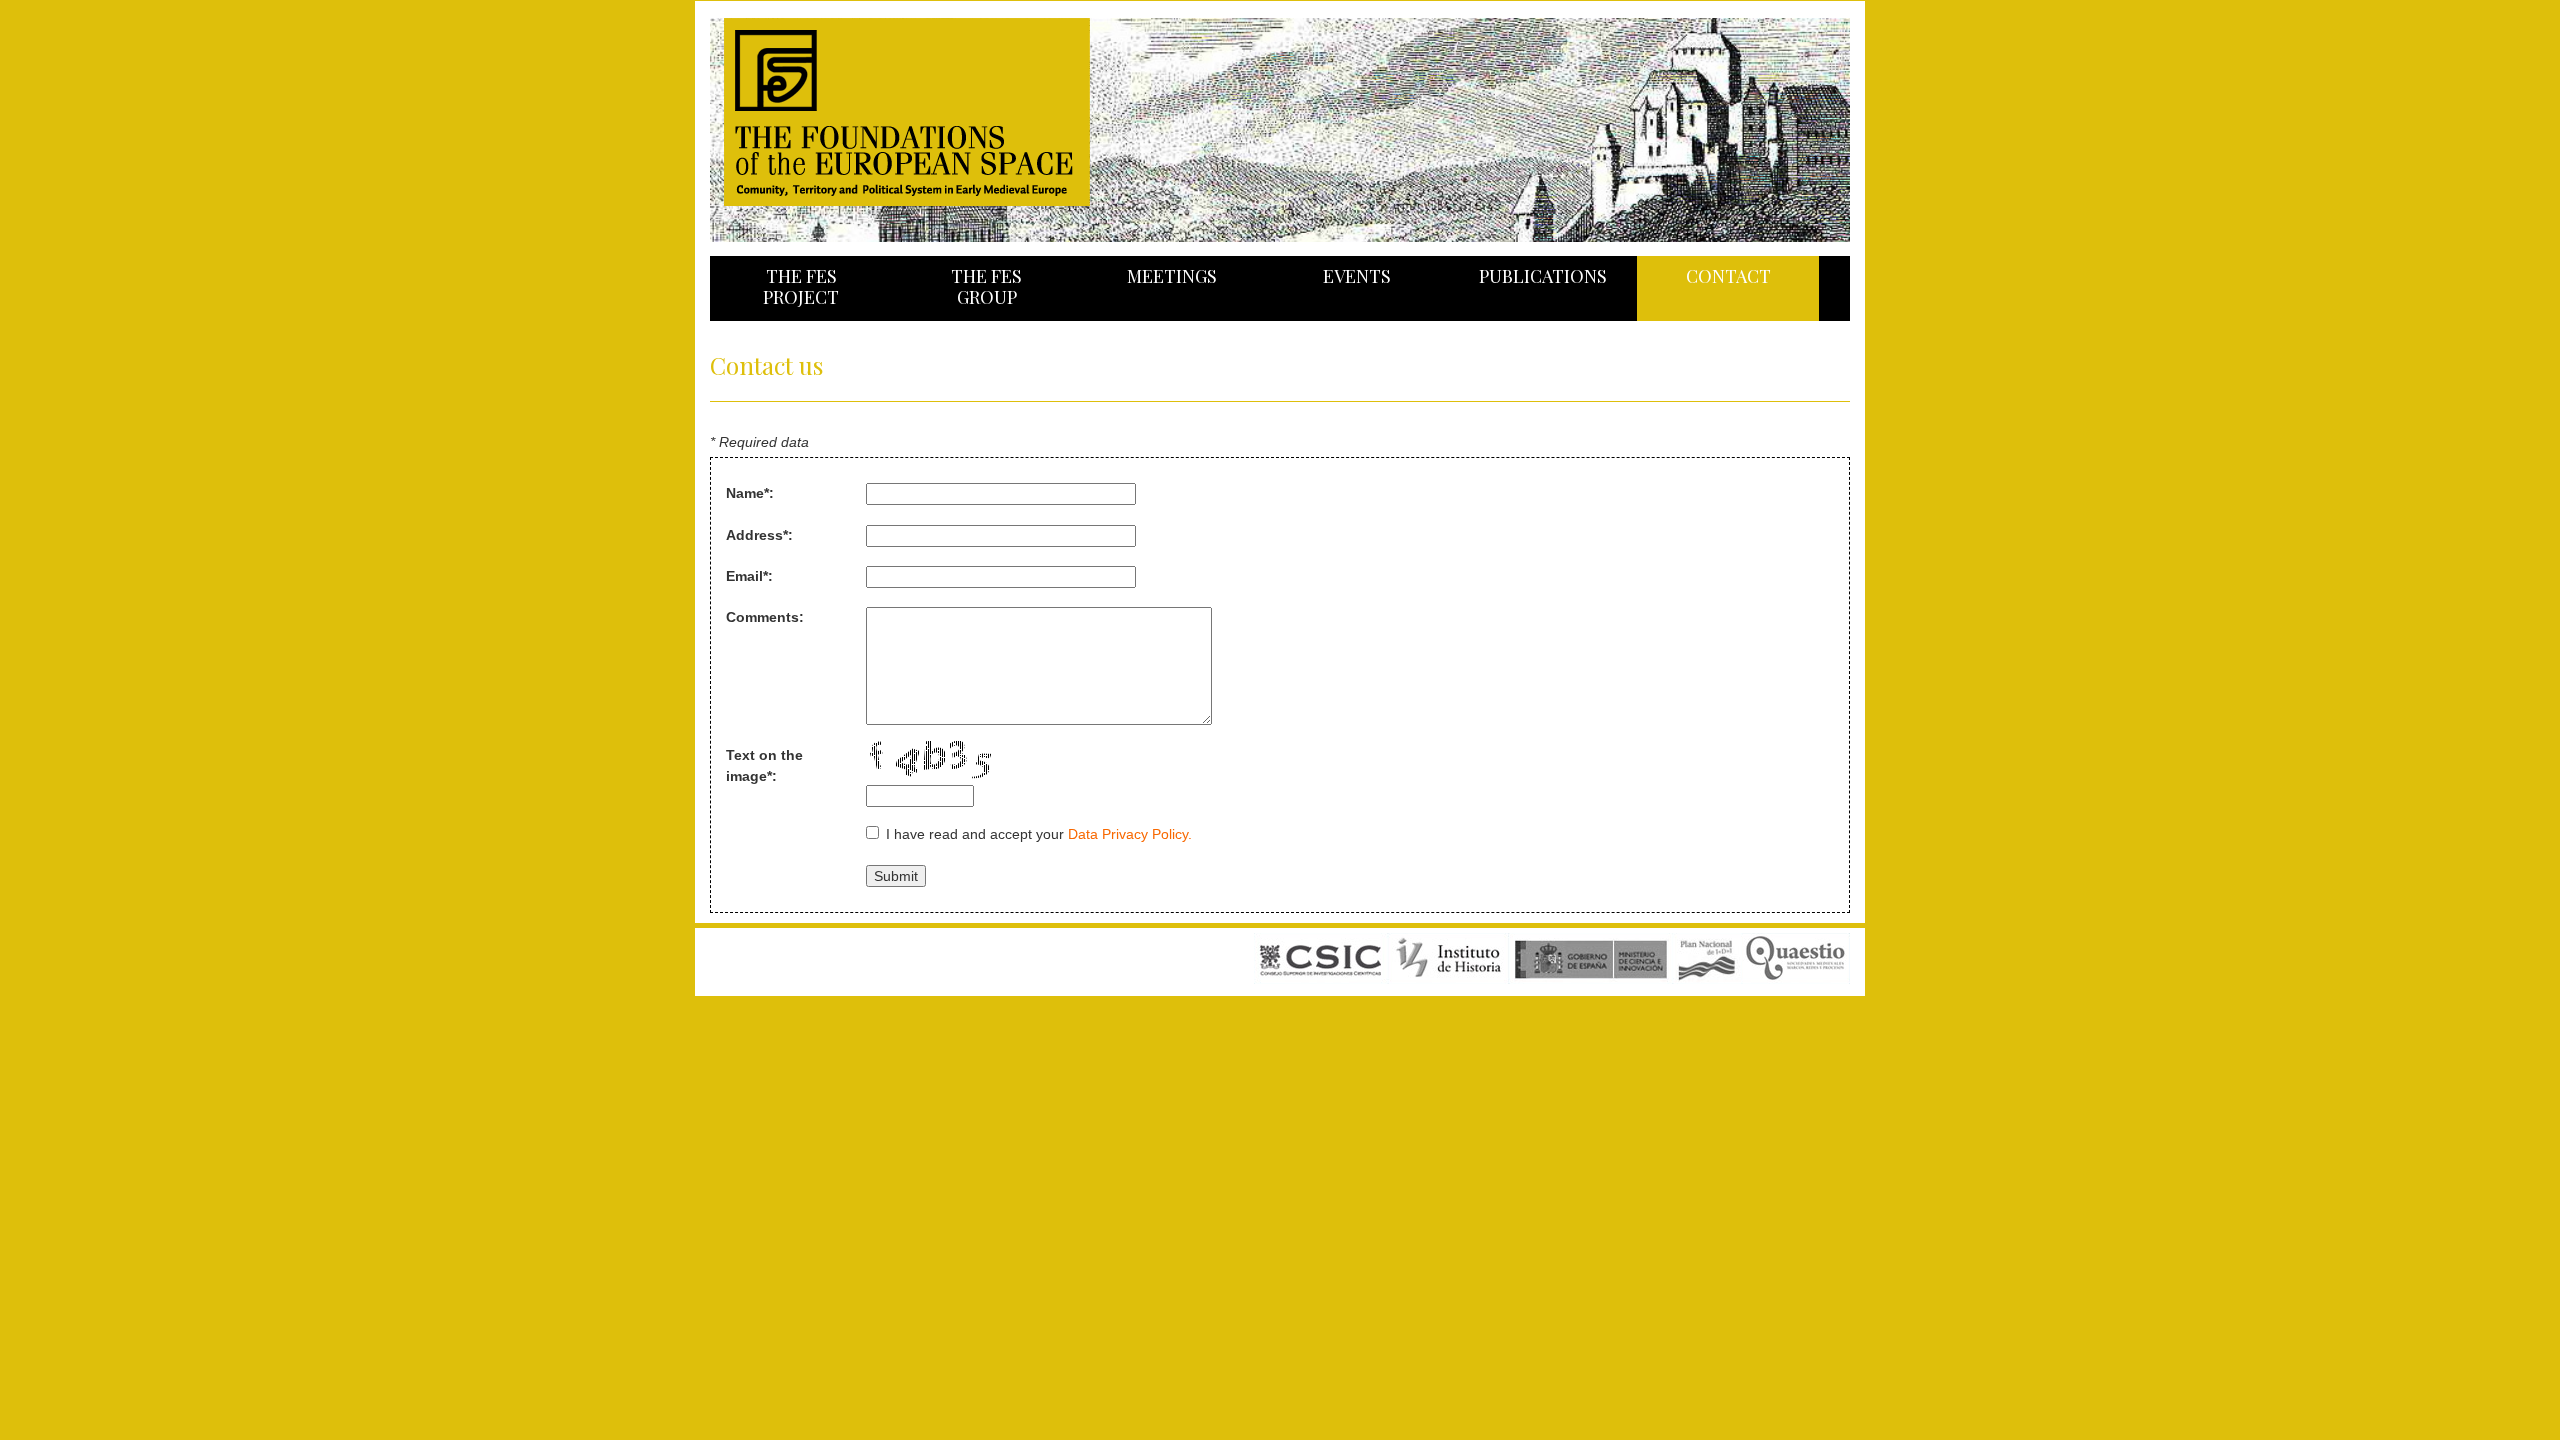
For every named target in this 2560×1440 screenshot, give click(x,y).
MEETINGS (1172, 276)
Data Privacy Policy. (1130, 834)
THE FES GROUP (986, 286)
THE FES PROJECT (801, 286)
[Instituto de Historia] (1448, 980)
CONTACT (1728, 276)
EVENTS (1357, 276)
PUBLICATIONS (1543, 276)
